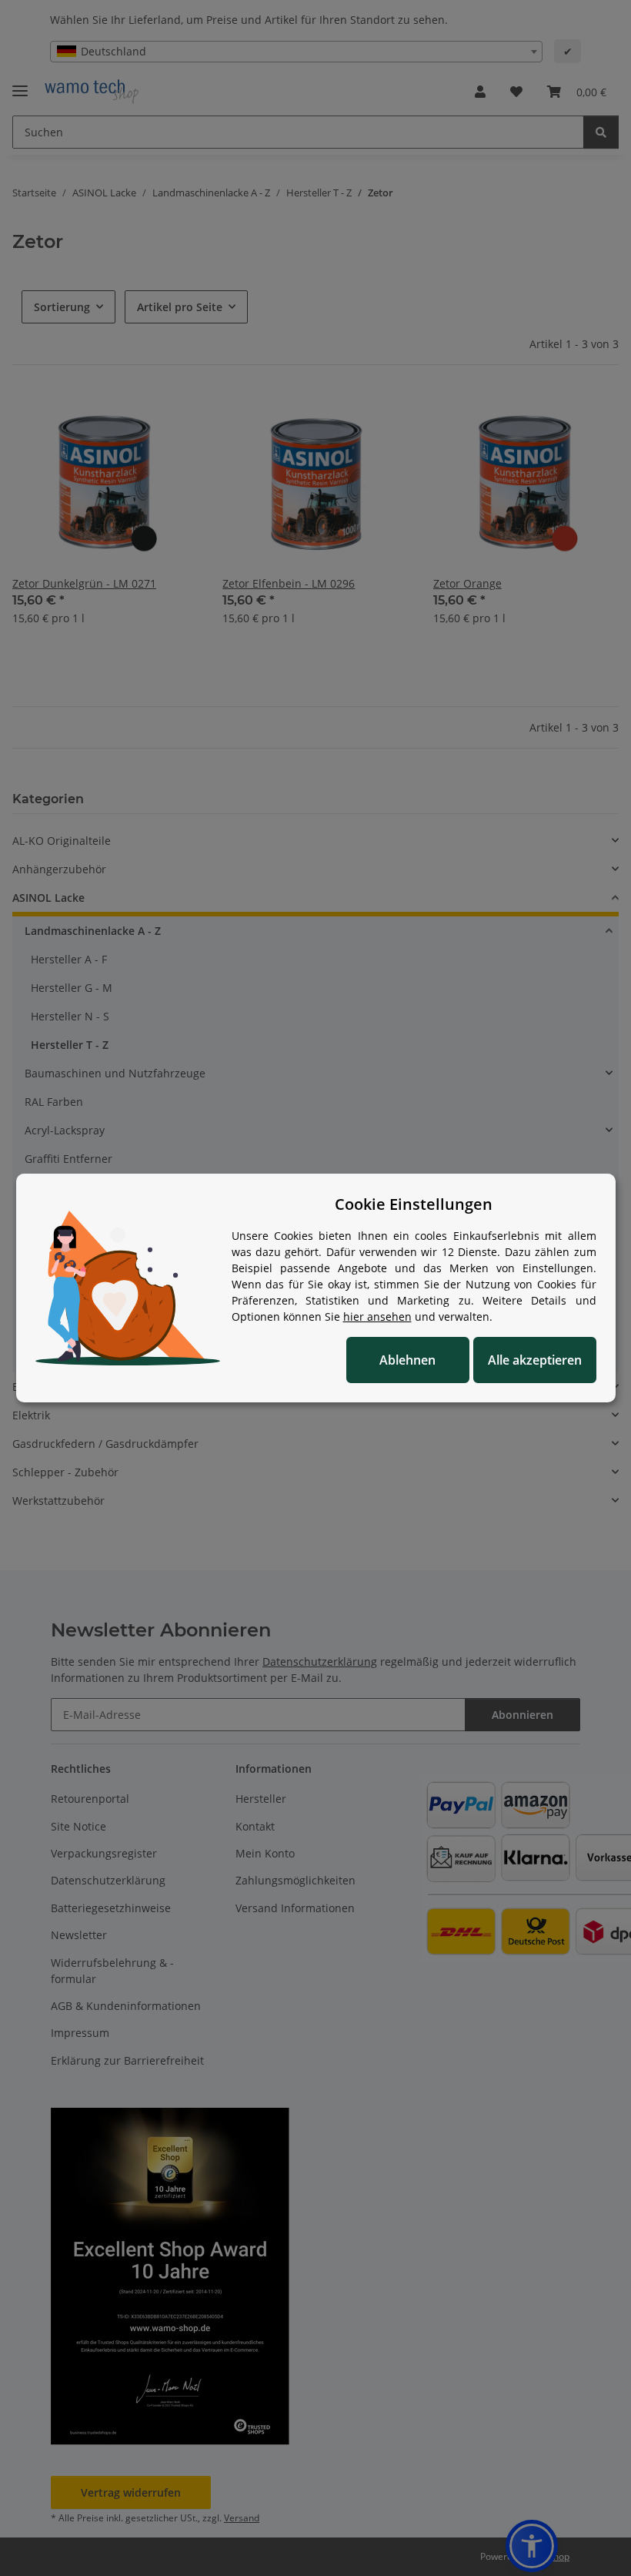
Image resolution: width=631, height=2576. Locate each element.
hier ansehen (377, 1316)
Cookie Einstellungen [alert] (414, 1204)
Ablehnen (407, 1360)
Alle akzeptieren (535, 1360)
